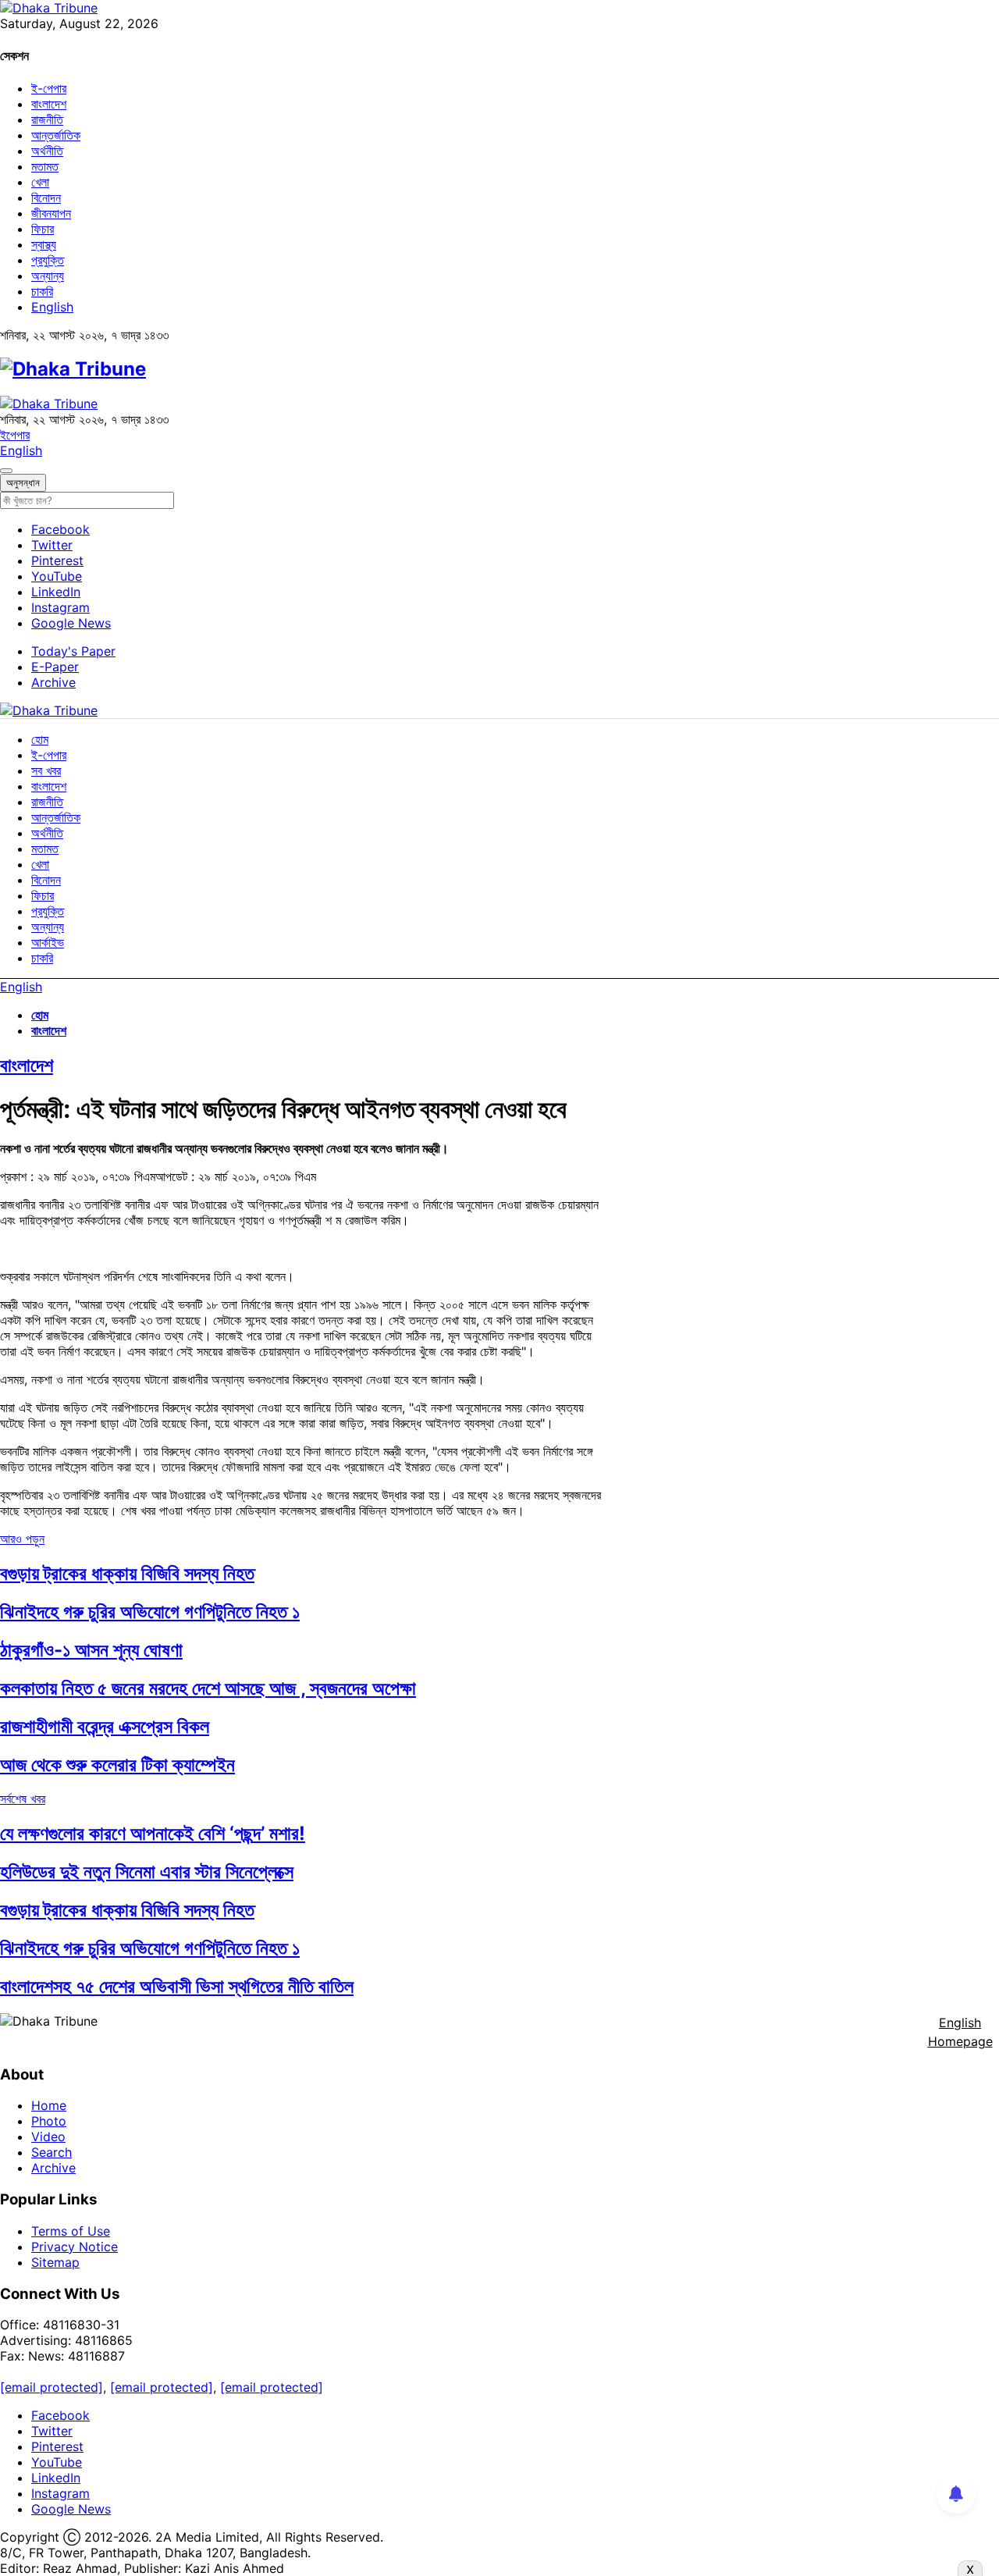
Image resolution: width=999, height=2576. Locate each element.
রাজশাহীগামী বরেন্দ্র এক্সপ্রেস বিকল (105, 1726)
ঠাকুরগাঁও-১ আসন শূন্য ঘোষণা (91, 1650)
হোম (40, 739)
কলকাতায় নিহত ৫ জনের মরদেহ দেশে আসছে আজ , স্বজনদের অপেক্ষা (208, 1688)
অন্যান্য (48, 276)
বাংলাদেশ (49, 104)
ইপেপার (15, 435)
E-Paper (55, 667)
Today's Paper (73, 651)
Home (49, 2105)
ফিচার (43, 229)
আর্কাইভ (48, 942)
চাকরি (42, 291)
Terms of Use (71, 2231)
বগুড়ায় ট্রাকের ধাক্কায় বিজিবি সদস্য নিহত (127, 1573)
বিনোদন (46, 197)
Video (48, 2137)
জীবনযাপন (51, 213)
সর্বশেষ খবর (23, 1799)
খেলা (40, 182)
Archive (53, 682)
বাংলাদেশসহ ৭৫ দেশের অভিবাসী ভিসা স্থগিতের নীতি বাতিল (177, 1986)
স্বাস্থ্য (44, 244)
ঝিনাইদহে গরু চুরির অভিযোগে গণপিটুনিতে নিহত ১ (150, 1612)
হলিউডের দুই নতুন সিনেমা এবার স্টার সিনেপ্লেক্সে (147, 1872)
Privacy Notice (75, 2247)
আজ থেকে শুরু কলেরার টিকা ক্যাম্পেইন (117, 1765)
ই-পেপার (49, 88)
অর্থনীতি (47, 151)
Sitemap (55, 2262)
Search (52, 2152)
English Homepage (960, 2032)
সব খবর (46, 770)
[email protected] (52, 2387)
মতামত (45, 166)
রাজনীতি (47, 119)
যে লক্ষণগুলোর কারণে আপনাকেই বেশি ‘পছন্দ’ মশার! (153, 1833)
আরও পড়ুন (22, 1539)
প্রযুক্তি (48, 260)
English (52, 307)
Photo (49, 2121)
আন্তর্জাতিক (56, 135)
